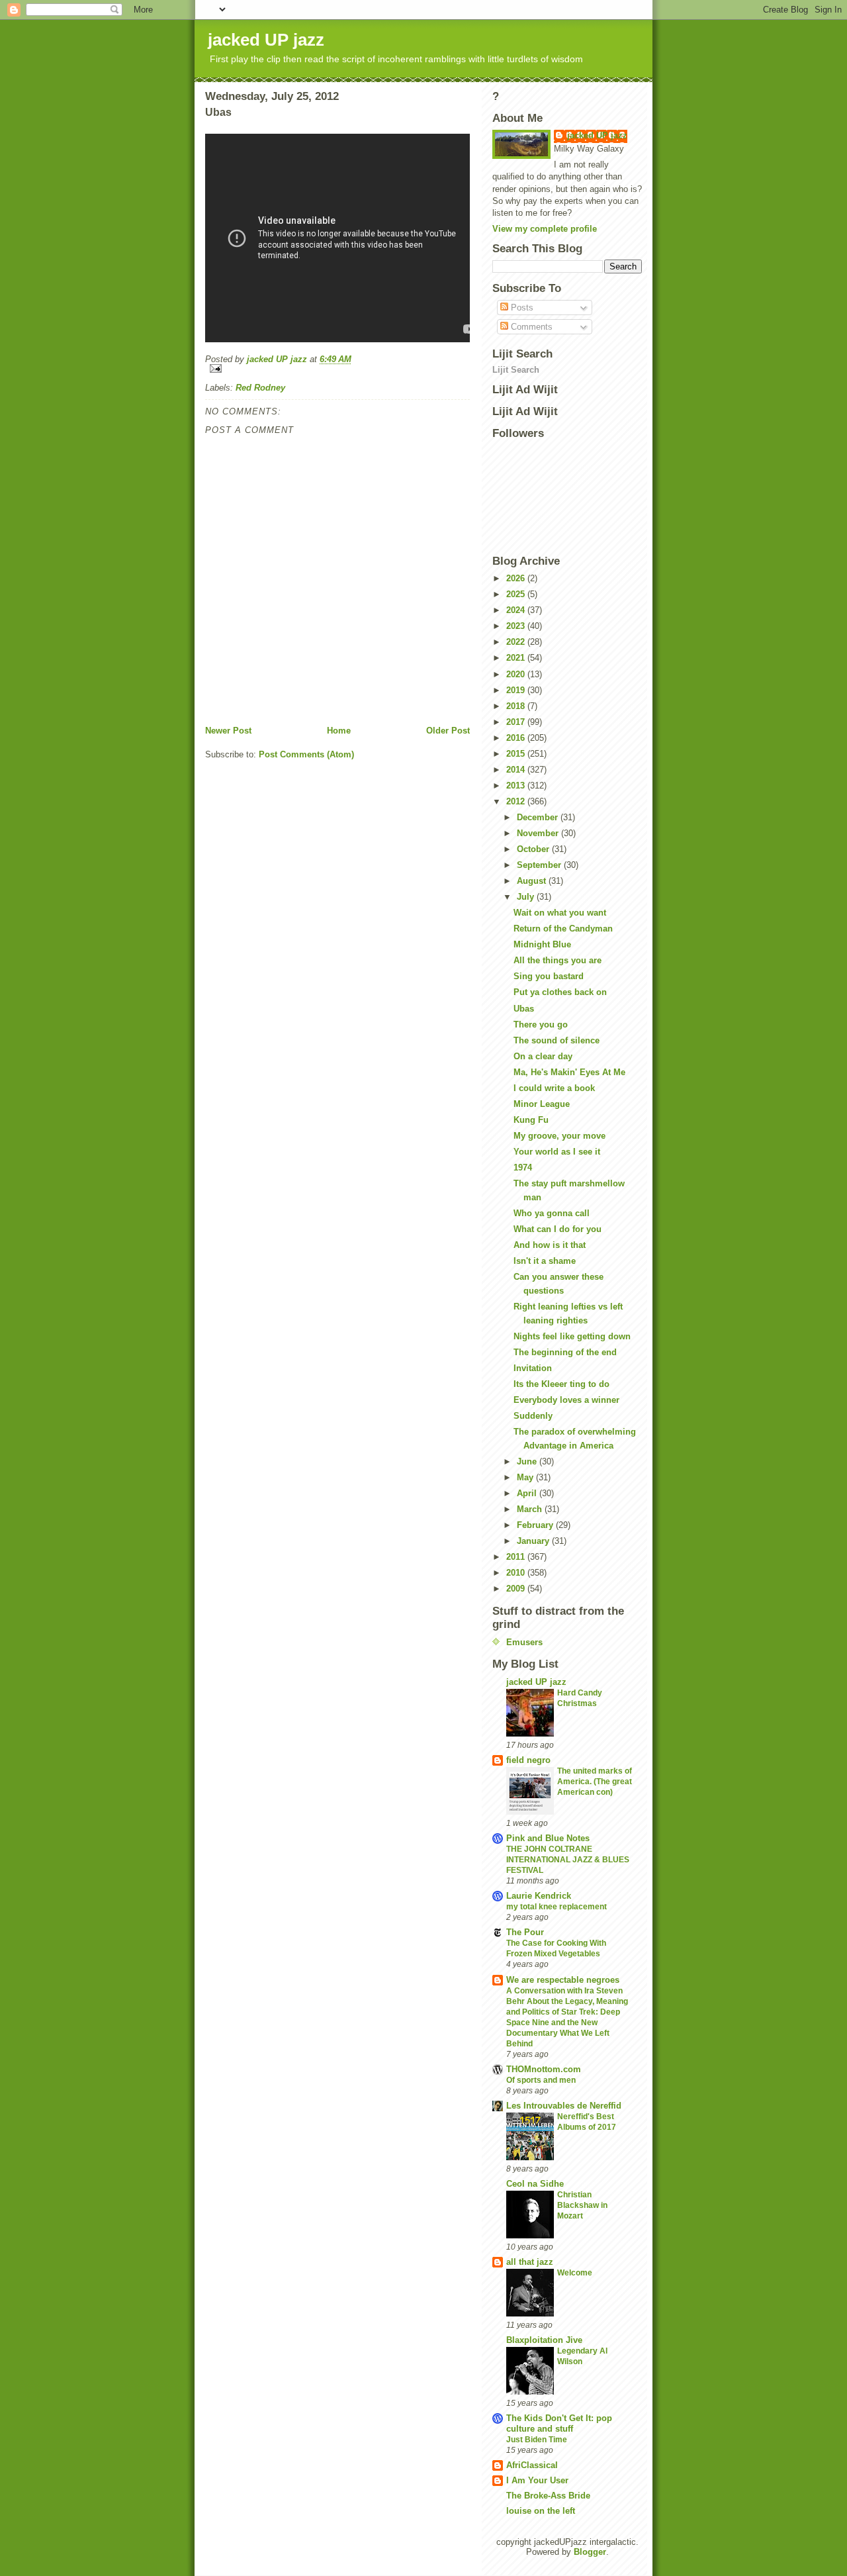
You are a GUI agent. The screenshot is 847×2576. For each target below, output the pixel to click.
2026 (517, 578)
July (527, 897)
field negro (528, 1760)
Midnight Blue (542, 944)
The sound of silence (557, 1040)
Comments (530, 327)
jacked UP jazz (266, 40)
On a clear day (543, 1056)
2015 (517, 754)
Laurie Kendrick (539, 1896)
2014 (517, 770)
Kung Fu (531, 1120)
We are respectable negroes (563, 1980)
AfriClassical (532, 2465)
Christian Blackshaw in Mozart (582, 2205)
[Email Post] (337, 368)
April (528, 1493)
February (536, 1525)
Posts (521, 308)
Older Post (448, 731)
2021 (517, 658)
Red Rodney (260, 388)
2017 (517, 722)
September (540, 865)
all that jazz (530, 2262)
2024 (517, 610)
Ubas (524, 1009)
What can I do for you (557, 1229)
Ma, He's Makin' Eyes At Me (569, 1072)
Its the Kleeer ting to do (561, 1384)
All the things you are (557, 960)
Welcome (575, 2273)
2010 (517, 1573)
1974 (523, 1168)
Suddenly (533, 1416)
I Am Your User (537, 2480)
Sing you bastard (549, 976)
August (533, 881)
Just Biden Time (537, 2440)
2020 (517, 674)
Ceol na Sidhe (535, 2184)
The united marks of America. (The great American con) (595, 1782)
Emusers (524, 1642)
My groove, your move (559, 1136)
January (534, 1541)
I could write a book (554, 1088)
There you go (541, 1025)
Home (339, 731)
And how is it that (550, 1245)
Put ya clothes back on (560, 992)
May (526, 1477)
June (528, 1461)
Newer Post (228, 731)
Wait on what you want (560, 913)
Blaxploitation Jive (544, 2340)
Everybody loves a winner (566, 1400)
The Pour (525, 1932)
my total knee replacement (557, 1907)
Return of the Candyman (563, 929)
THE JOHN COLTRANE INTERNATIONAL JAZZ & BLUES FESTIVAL (568, 1860)
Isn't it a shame (545, 1261)
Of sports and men (541, 2080)
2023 (517, 626)
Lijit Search (516, 370)
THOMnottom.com (544, 2069)
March (531, 1509)
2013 (517, 786)
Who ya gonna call (552, 1213)
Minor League (542, 1104)
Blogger (590, 2552)
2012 (517, 801)
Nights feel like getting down (572, 1336)
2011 (517, 1557)
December (539, 817)
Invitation (533, 1368)
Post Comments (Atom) (306, 754)
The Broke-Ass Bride (548, 2496)
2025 (517, 594)
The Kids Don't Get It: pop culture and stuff (559, 2423)
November (539, 833)
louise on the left (541, 2511)
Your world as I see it (557, 1152)
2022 (517, 642)
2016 (517, 738)
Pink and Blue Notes (548, 1838)
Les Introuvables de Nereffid (564, 2106)
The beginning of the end (565, 1352)
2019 (517, 690)
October (534, 849)
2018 (517, 706)
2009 (517, 1589)
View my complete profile (545, 229)
